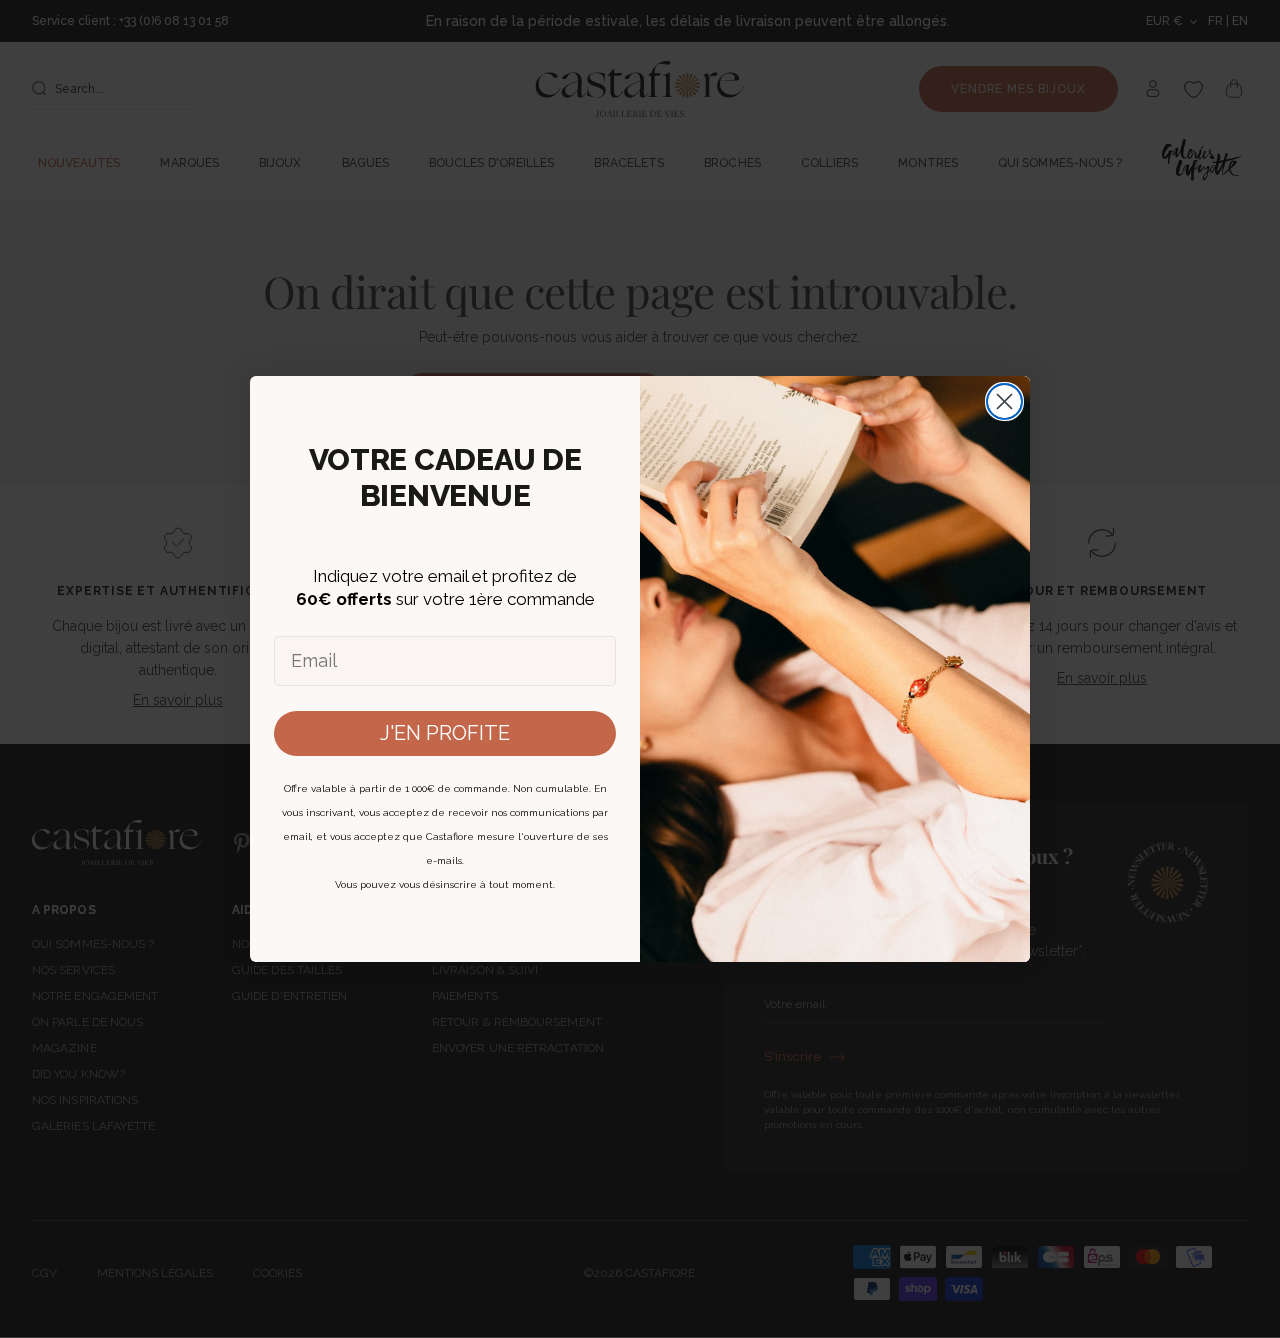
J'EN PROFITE (445, 733)
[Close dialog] (1004, 401)
